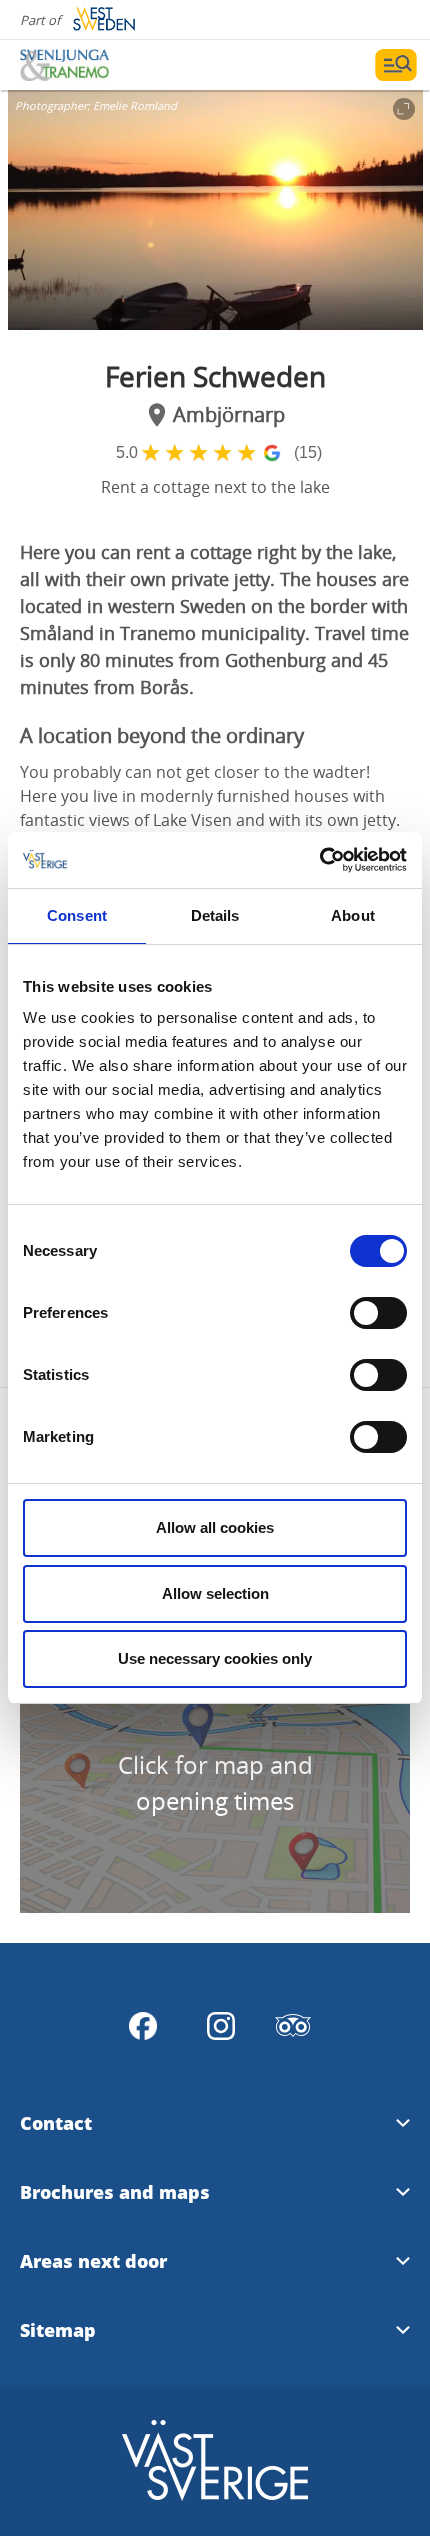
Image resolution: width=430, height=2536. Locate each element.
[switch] (378, 1313)
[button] (215, 210)
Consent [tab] (77, 915)
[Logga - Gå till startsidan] (90, 65)
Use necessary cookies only (215, 1658)
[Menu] (396, 65)
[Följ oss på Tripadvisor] (293, 2026)
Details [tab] (215, 915)
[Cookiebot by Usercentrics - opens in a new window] (319, 860)
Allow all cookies (215, 1527)
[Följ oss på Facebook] (143, 2026)
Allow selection (215, 1593)
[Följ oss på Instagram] (221, 2026)
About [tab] (353, 915)
